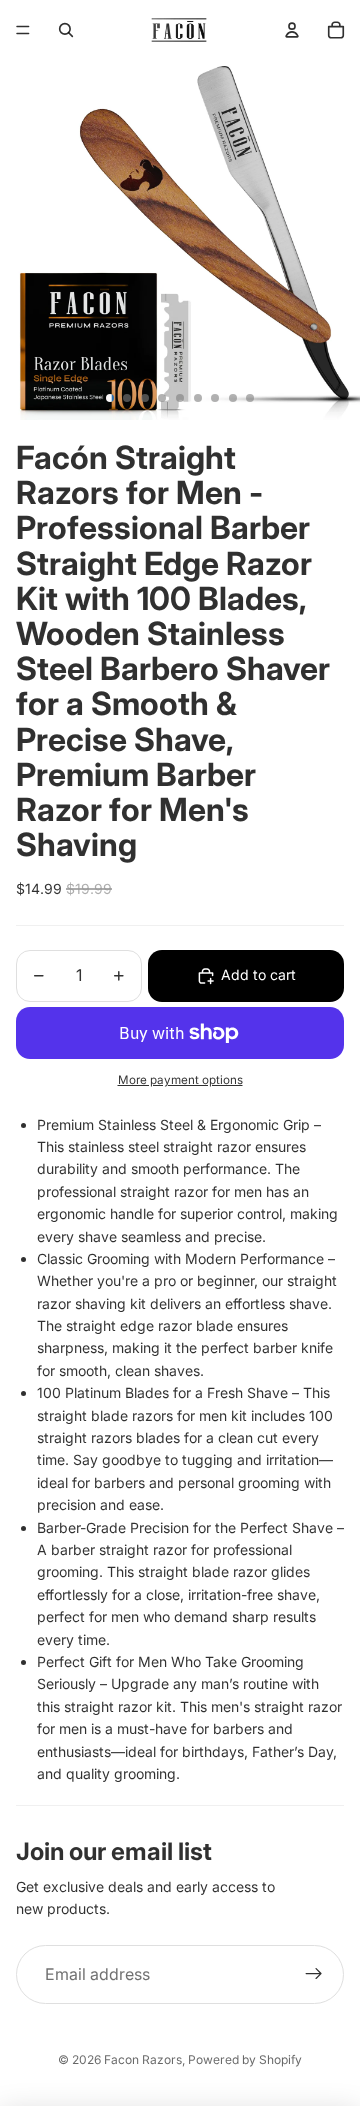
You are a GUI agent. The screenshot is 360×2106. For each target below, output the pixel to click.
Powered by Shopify (245, 2059)
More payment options (180, 1080)
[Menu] (23, 30)
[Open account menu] (292, 30)
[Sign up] (314, 1975)
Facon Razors (143, 2059)
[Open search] (66, 30)
